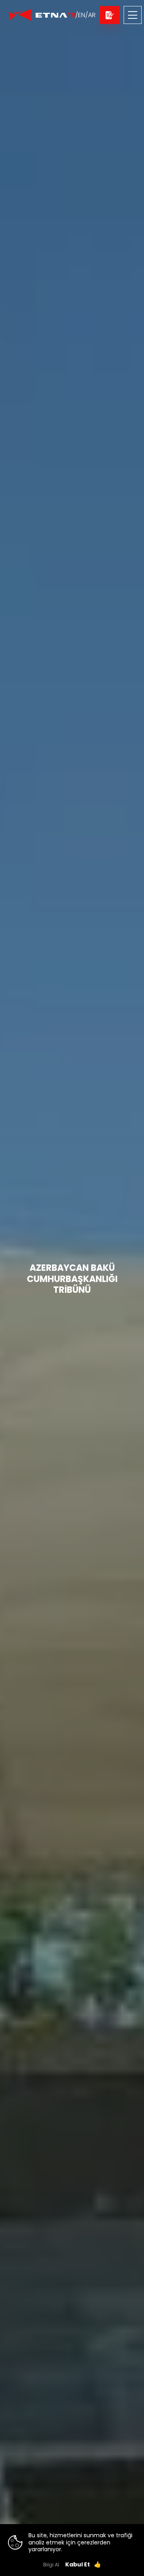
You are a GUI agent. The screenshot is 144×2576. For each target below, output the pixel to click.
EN (82, 15)
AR (92, 15)
